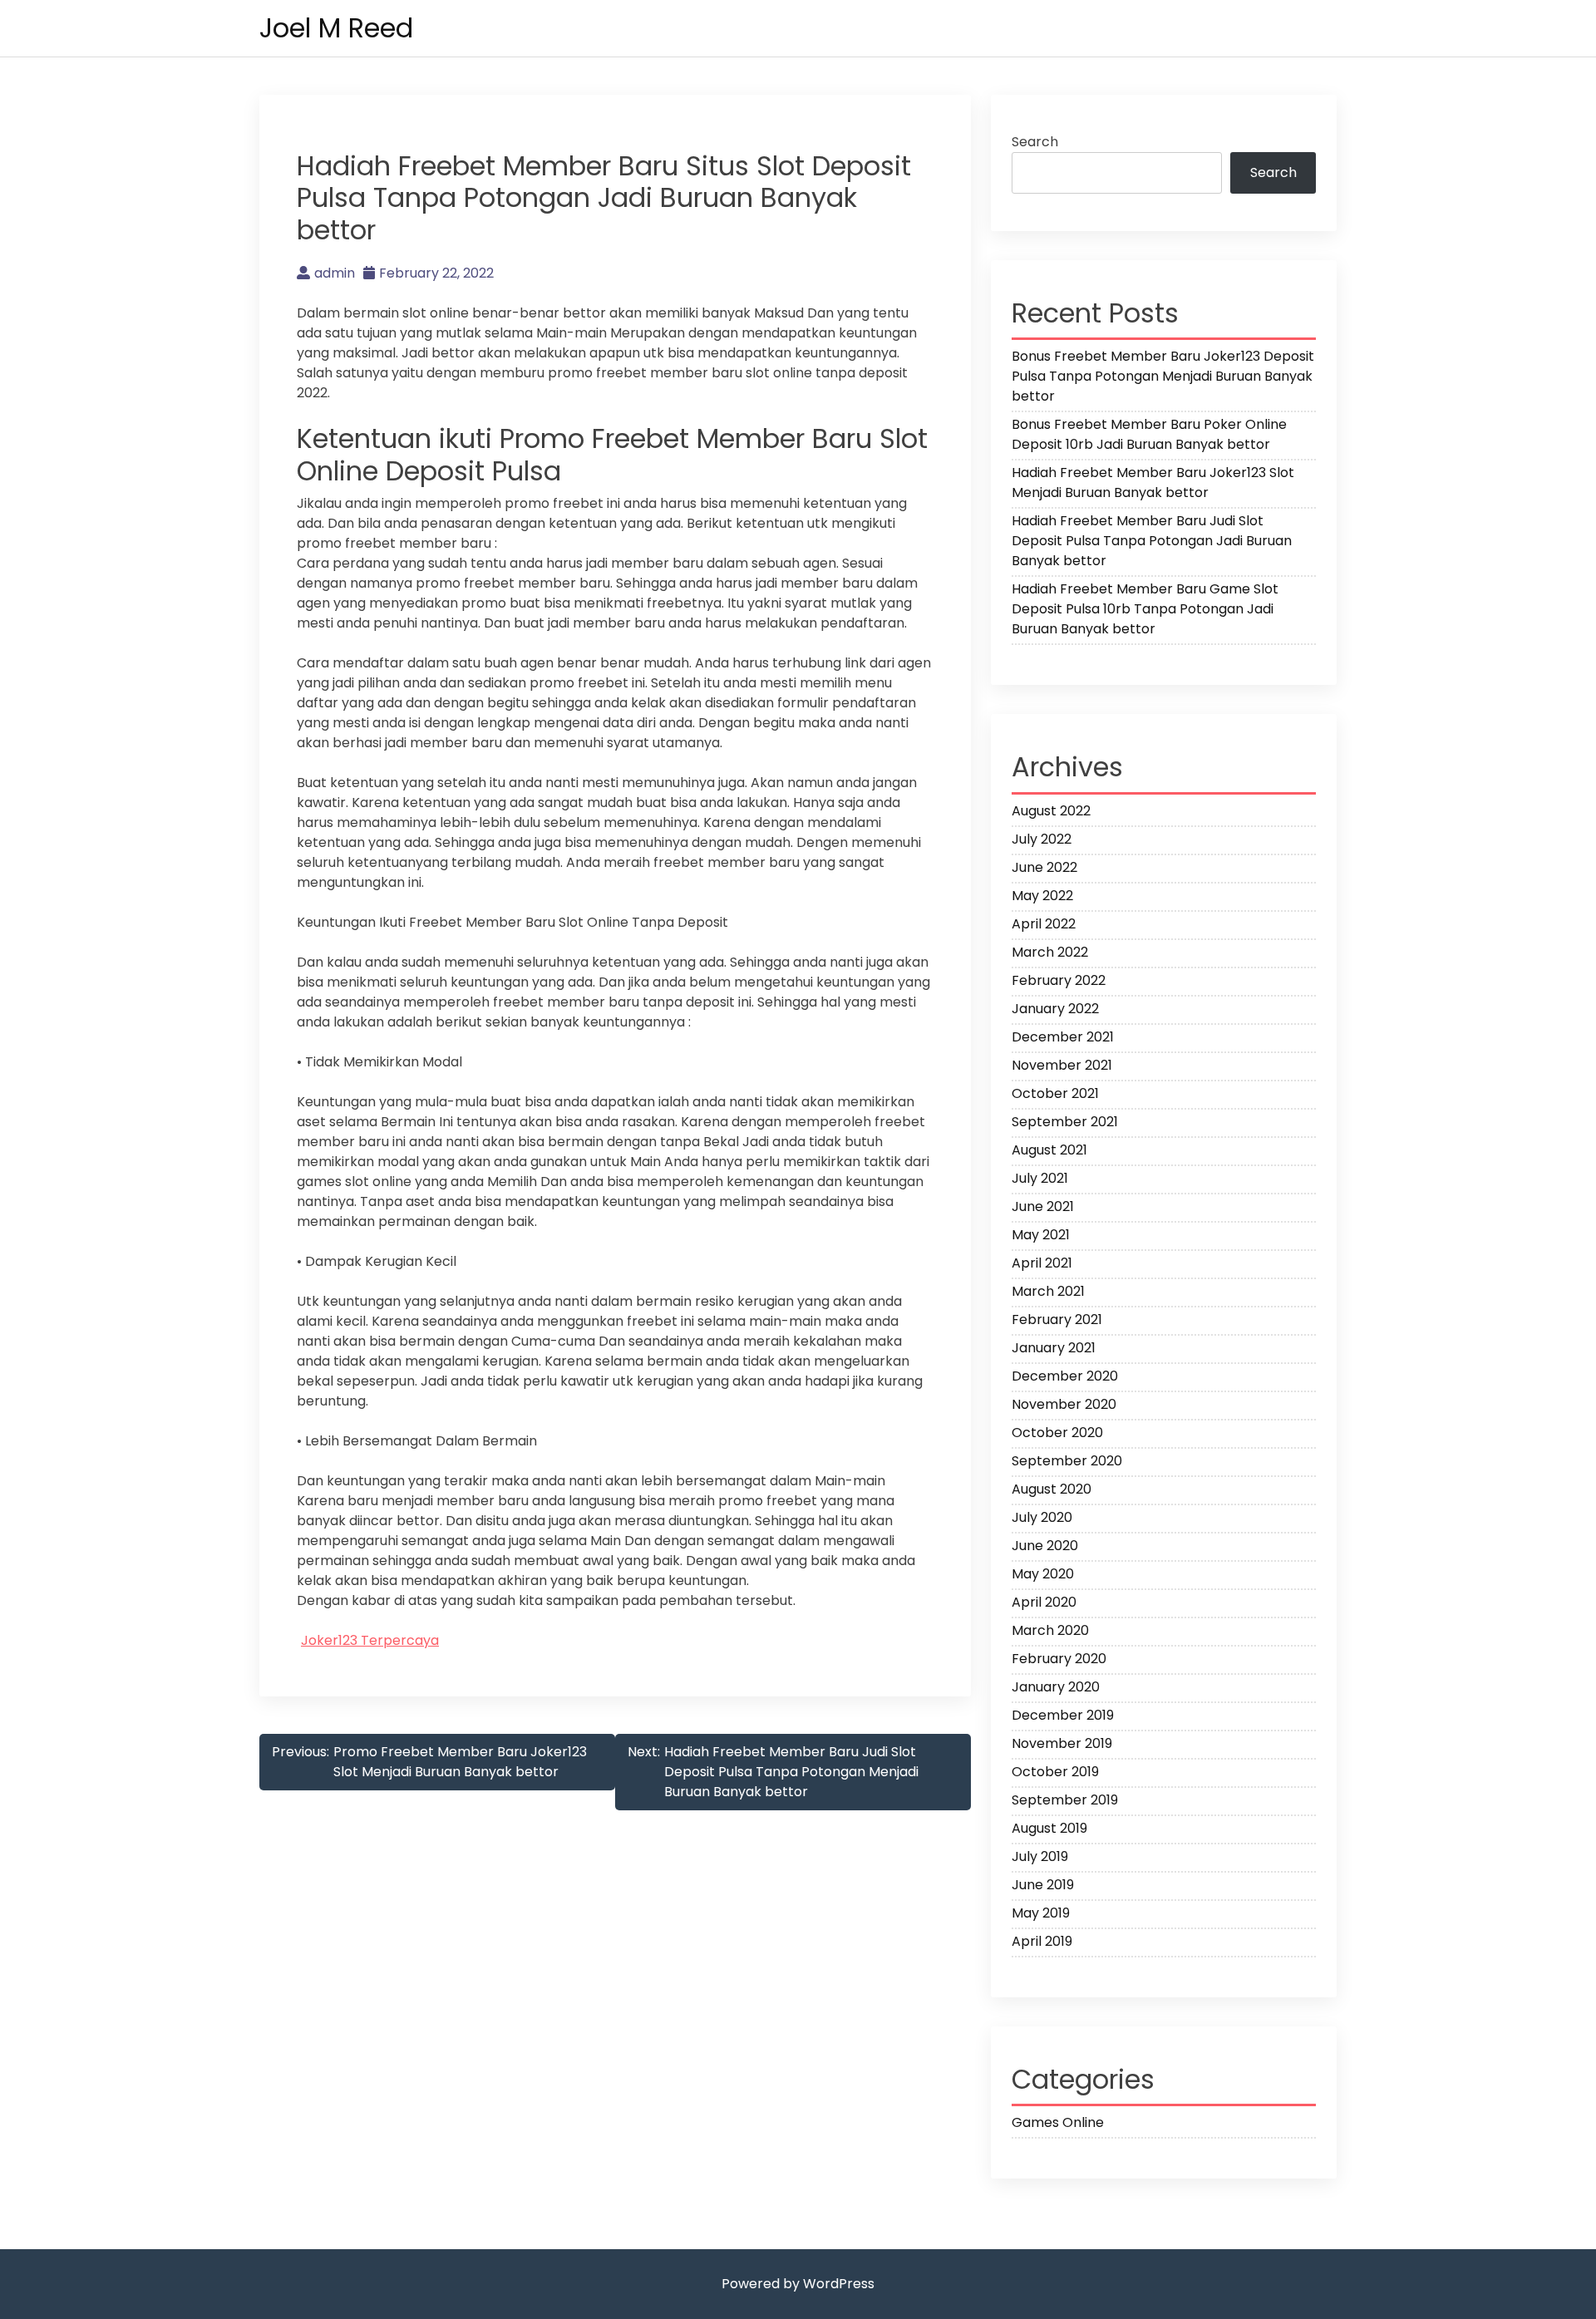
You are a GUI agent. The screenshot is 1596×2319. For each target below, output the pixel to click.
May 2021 (1041, 1235)
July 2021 (1040, 1178)
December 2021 (1063, 1037)
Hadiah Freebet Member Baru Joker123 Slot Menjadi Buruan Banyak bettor (1153, 483)
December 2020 (1065, 1376)
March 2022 (1050, 952)
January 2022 (1055, 1009)
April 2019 (1042, 1941)
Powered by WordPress (798, 2284)
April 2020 (1044, 1602)
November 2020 (1064, 1404)
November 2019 (1062, 1743)
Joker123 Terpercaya (370, 1640)
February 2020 (1059, 1659)
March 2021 (1048, 1291)
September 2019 (1065, 1800)
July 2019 (1040, 1856)
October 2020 (1057, 1433)
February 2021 (1057, 1320)
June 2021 (1043, 1206)
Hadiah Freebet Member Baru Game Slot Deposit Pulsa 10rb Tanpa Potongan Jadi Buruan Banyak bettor (1145, 609)
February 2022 (1059, 980)
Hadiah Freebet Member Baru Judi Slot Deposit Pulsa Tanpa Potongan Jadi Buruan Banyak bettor (1152, 541)
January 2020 (1056, 1687)
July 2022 (1042, 839)
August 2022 (1051, 811)
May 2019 (1041, 1913)
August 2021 (1049, 1150)
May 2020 (1043, 1574)
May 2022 (1042, 896)
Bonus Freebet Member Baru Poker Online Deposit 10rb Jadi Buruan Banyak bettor (1149, 434)
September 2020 (1067, 1461)
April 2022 (1044, 924)
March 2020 (1050, 1630)
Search (1035, 142)
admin (335, 273)
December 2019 (1063, 1715)
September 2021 (1065, 1122)
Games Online (1058, 2122)
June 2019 (1043, 1885)
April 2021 (1042, 1263)
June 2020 (1045, 1546)
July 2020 (1042, 1517)
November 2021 (1062, 1065)
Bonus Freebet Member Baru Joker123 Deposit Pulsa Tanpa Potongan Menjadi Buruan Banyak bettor (1163, 376)
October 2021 (1055, 1093)
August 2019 (1049, 1828)
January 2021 (1054, 1348)
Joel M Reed (336, 28)
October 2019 (1055, 1772)
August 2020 (1052, 1489)
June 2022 (1044, 867)
